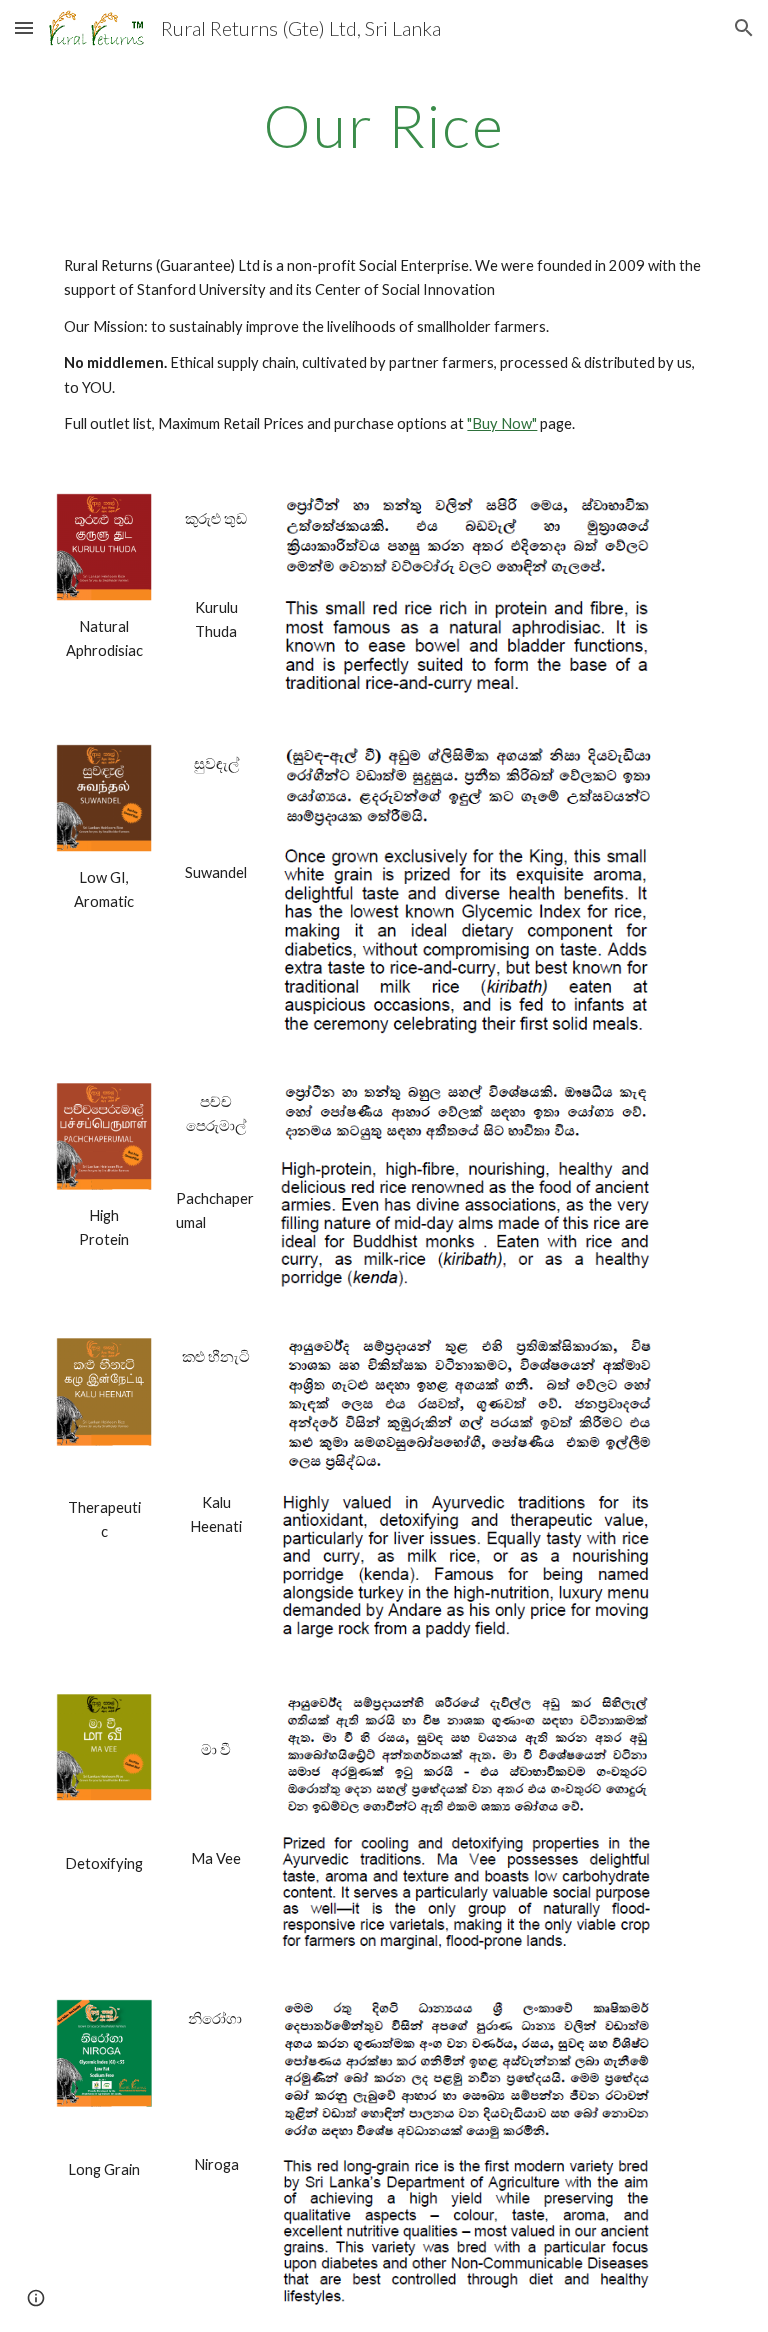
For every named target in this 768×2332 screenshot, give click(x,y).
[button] (24, 27)
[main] (383, 125)
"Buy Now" (502, 423)
